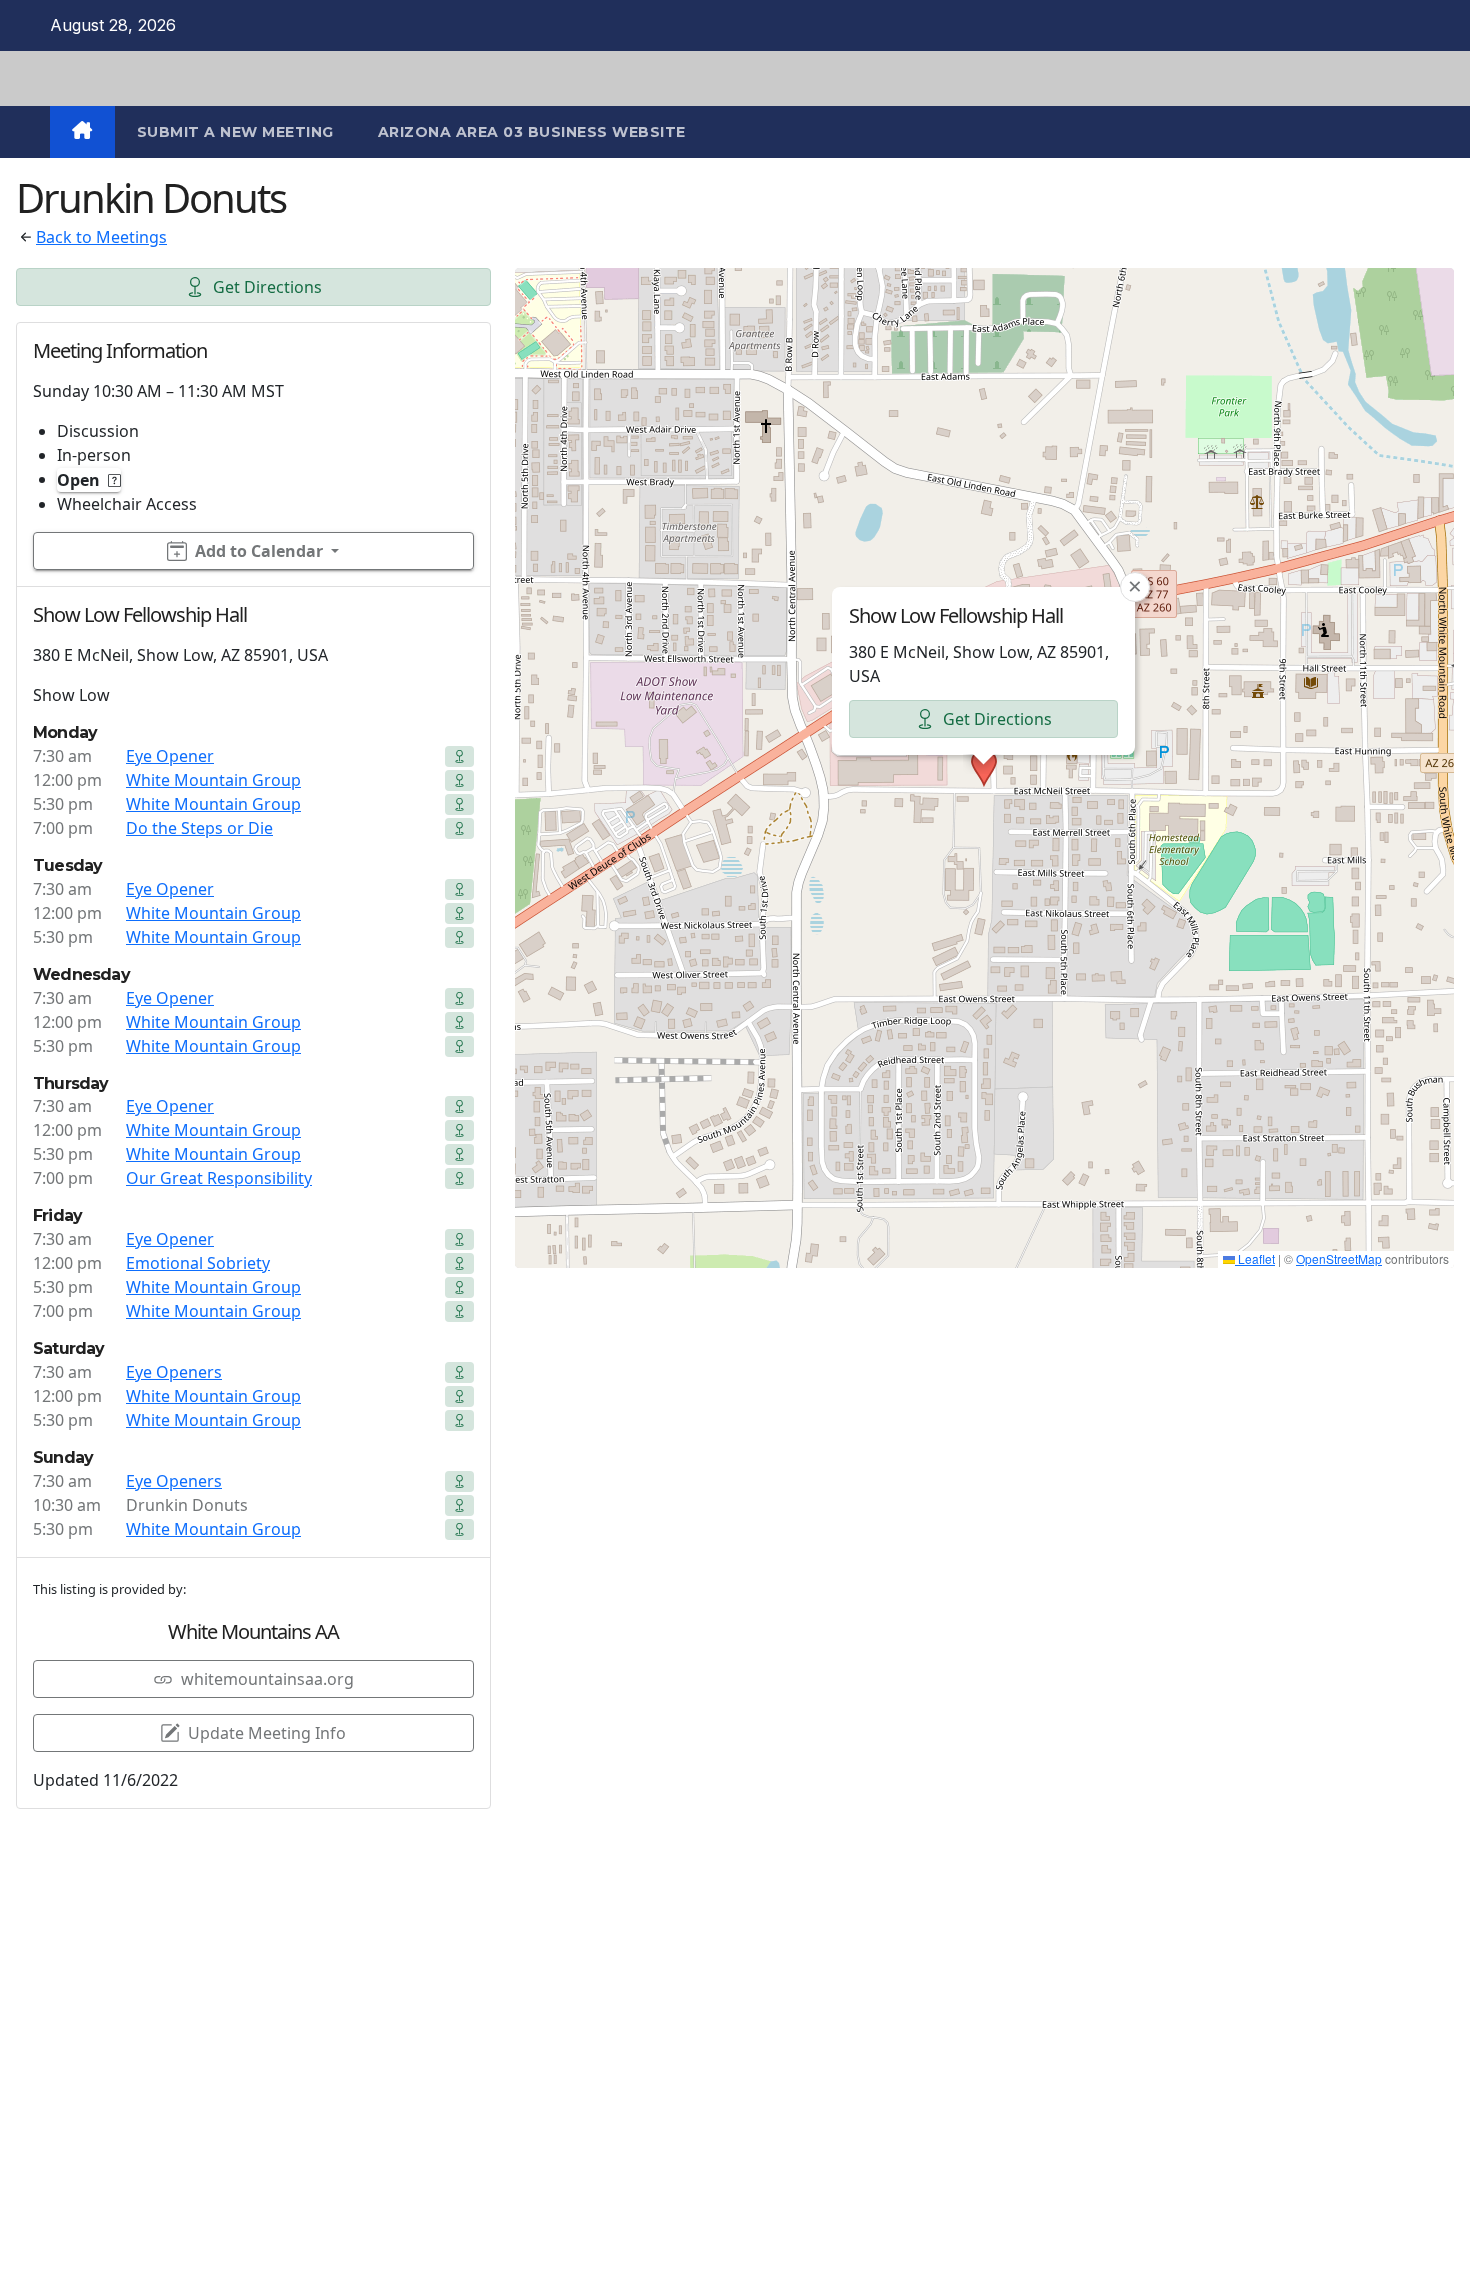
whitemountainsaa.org (267, 1679)
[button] (984, 768)
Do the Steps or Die (199, 828)
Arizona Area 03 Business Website (532, 132)
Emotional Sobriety (198, 1263)
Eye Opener (170, 756)
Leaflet (1255, 1258)
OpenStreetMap (1339, 1258)
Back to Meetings (101, 237)
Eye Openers (174, 1372)
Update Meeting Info (267, 1733)
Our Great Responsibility (219, 1178)
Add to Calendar (259, 551)
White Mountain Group (213, 780)
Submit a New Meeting (235, 132)
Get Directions (267, 287)
